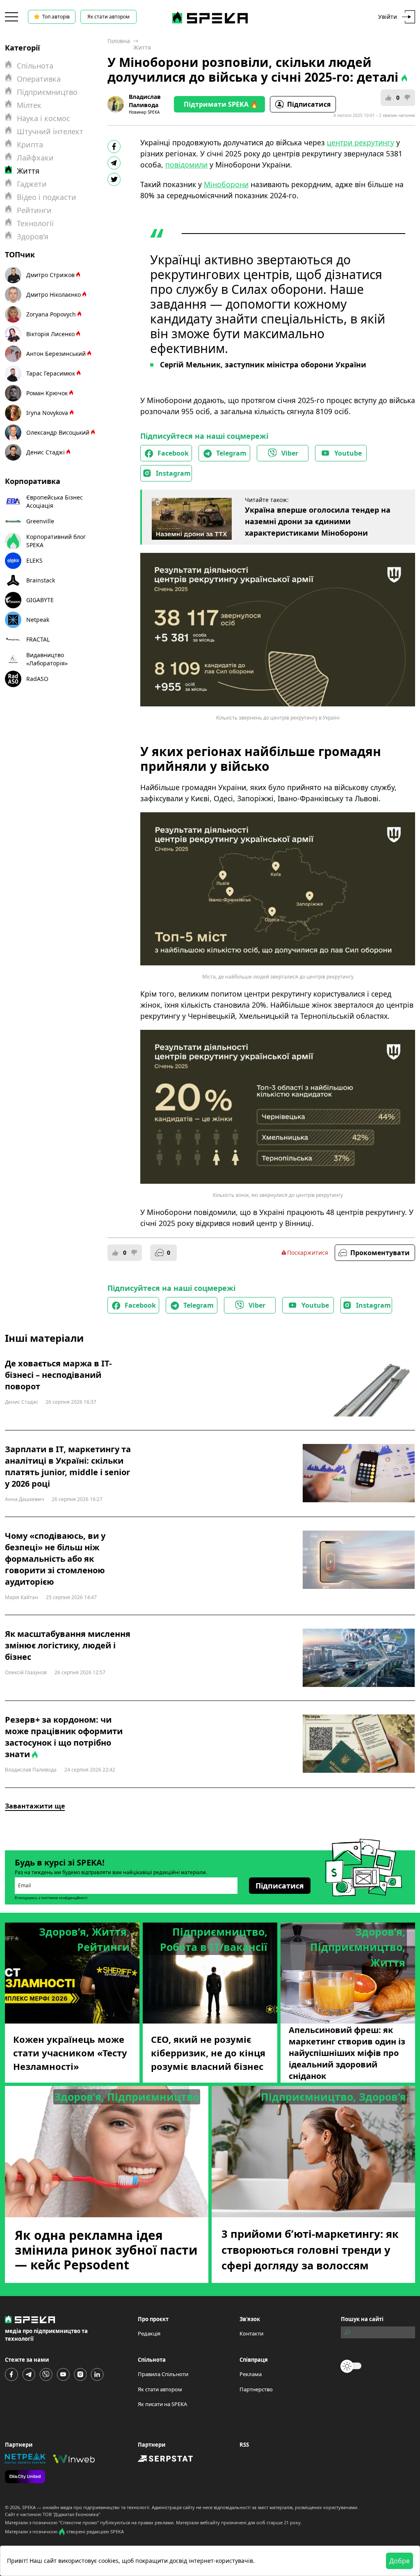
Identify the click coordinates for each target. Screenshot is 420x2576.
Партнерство (256, 2389)
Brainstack (41, 580)
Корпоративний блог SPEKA (56, 541)
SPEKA (29, 2507)
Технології (35, 223)
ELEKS (34, 560)
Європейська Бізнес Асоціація (55, 501)
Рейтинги (34, 210)
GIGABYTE (40, 600)
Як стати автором (108, 17)
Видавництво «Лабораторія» (47, 659)
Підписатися (309, 104)
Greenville (40, 521)
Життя (142, 47)
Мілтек (29, 105)
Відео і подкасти (47, 197)
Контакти (251, 2333)
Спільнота (35, 66)
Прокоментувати (380, 1253)
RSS (244, 2445)
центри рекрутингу (361, 142)
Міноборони (226, 184)
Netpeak (38, 620)
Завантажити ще (35, 1806)
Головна (119, 41)
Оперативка (39, 79)
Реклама (251, 2374)
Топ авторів (56, 17)
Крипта (30, 144)
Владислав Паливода (145, 101)
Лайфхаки (35, 158)
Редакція (149, 2333)
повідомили (186, 165)
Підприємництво (47, 92)
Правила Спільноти (163, 2374)
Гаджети (32, 184)
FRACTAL (38, 639)
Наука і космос (43, 118)
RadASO (37, 679)
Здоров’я (33, 236)
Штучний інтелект (50, 131)
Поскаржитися (308, 1252)
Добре (399, 2561)
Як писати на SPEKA (162, 2404)
